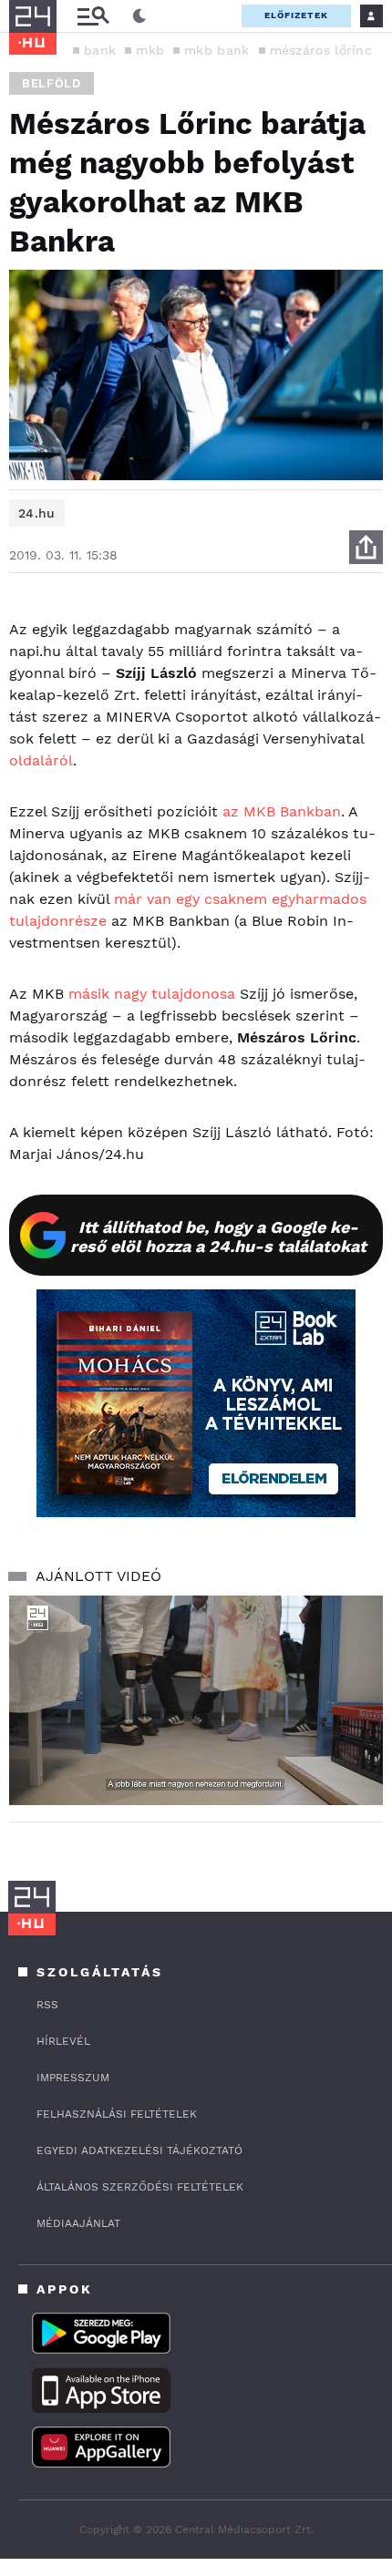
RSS (47, 2005)
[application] (196, 1701)
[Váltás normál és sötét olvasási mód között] (139, 16)
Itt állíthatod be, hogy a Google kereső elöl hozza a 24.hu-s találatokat (218, 1237)
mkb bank (217, 50)
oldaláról (41, 760)
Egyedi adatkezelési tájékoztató (139, 2150)
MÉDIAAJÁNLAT (78, 2223)
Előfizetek (296, 15)
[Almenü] (93, 16)
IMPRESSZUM (73, 2078)
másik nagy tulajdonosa (150, 994)
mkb (150, 50)
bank (100, 50)
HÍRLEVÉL (63, 2041)
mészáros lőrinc (321, 50)
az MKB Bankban (282, 811)
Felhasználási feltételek (117, 2114)
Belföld (52, 83)
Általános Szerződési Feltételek (140, 2187)
